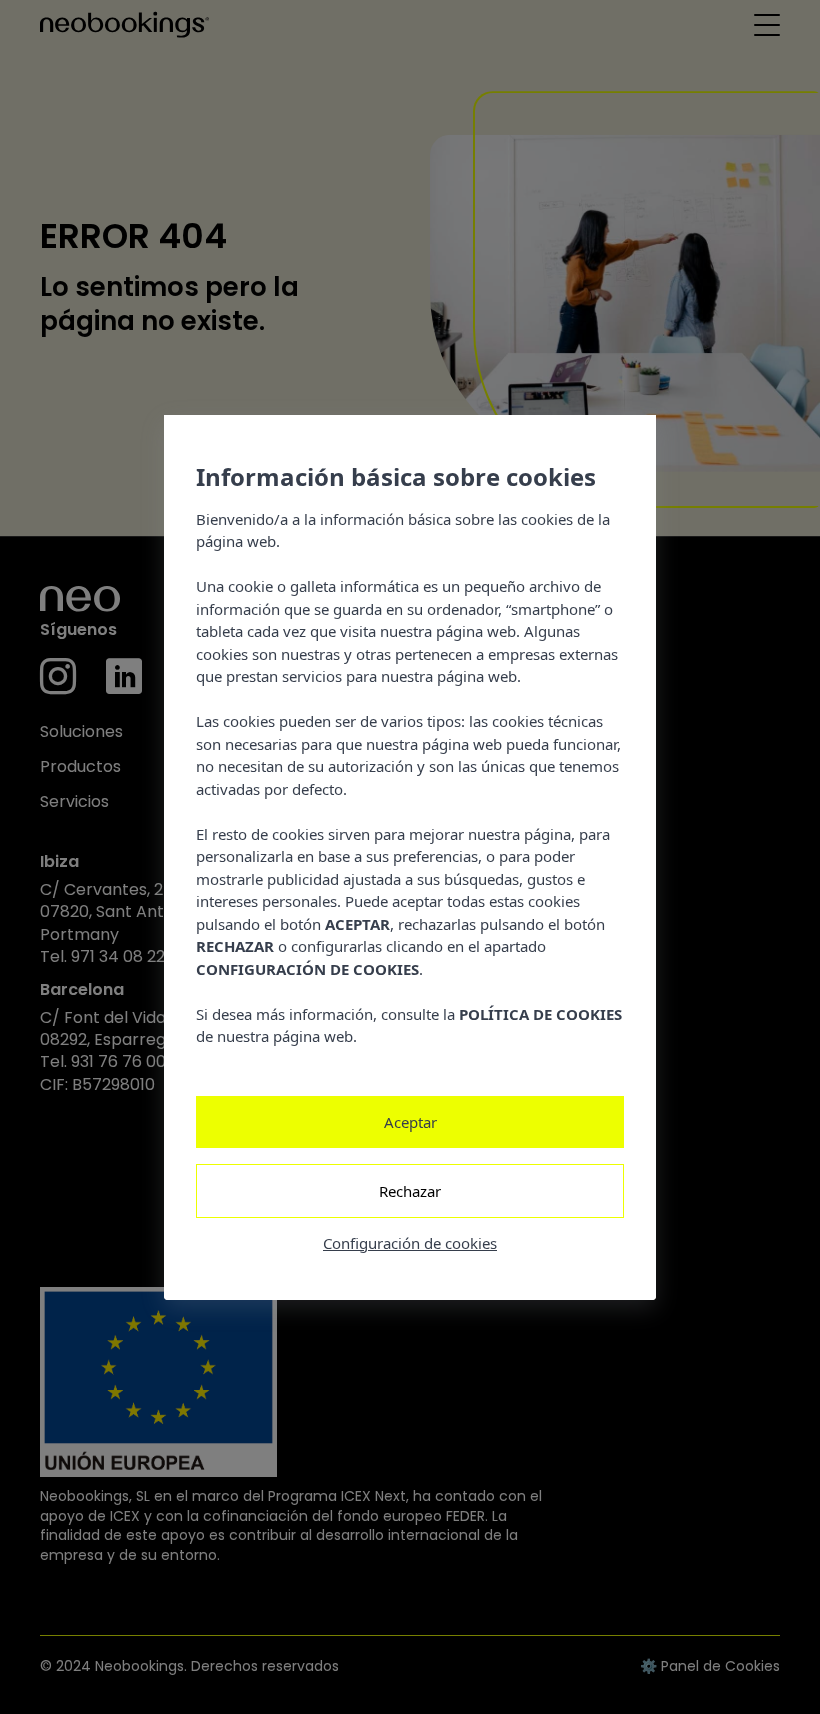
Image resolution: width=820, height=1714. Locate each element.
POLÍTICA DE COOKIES (540, 1013)
